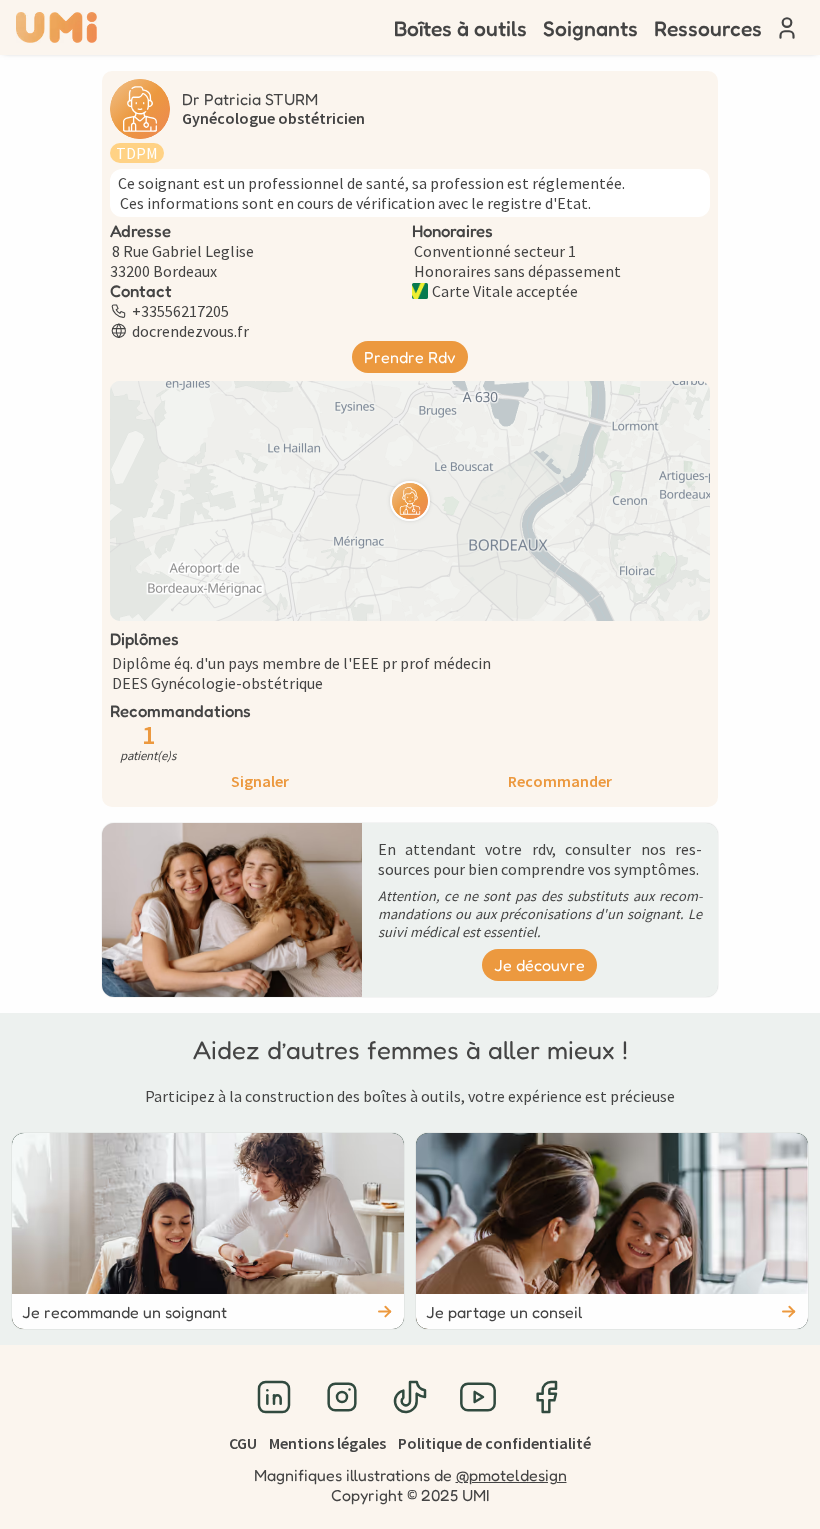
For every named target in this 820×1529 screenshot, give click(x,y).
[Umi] (56, 28)
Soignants (590, 28)
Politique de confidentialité (494, 1443)
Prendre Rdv (410, 357)
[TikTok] (410, 1397)
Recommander (560, 781)
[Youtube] (478, 1397)
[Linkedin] (274, 1397)
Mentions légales (327, 1443)
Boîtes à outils (460, 28)
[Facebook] (546, 1397)
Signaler (260, 781)
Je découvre (539, 965)
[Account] (787, 28)
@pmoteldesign (511, 1475)
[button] (410, 501)
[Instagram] (342, 1397)
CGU (243, 1443)
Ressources (708, 28)
